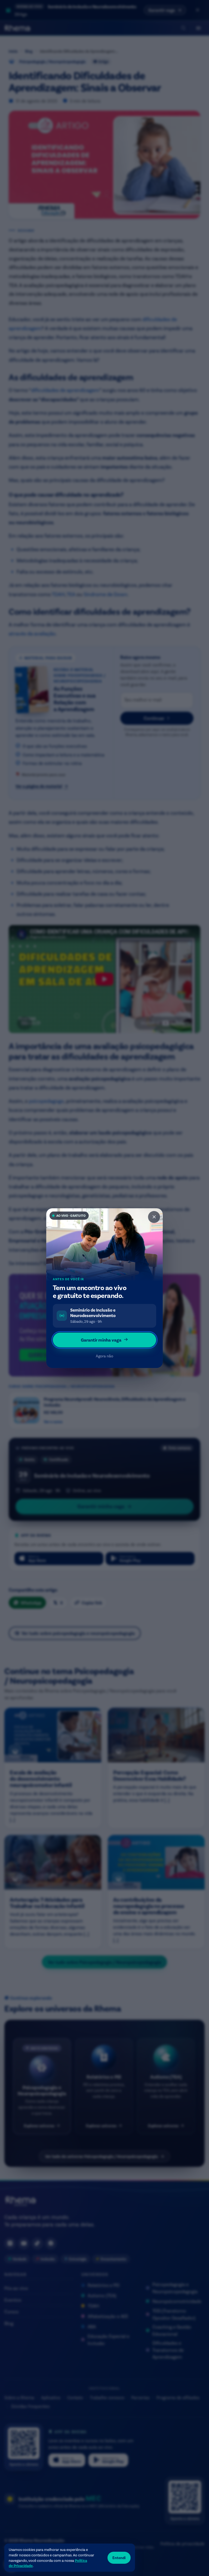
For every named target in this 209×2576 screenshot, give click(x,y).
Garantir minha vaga (101, 1340)
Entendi (119, 2558)
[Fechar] (154, 1217)
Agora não (104, 1356)
